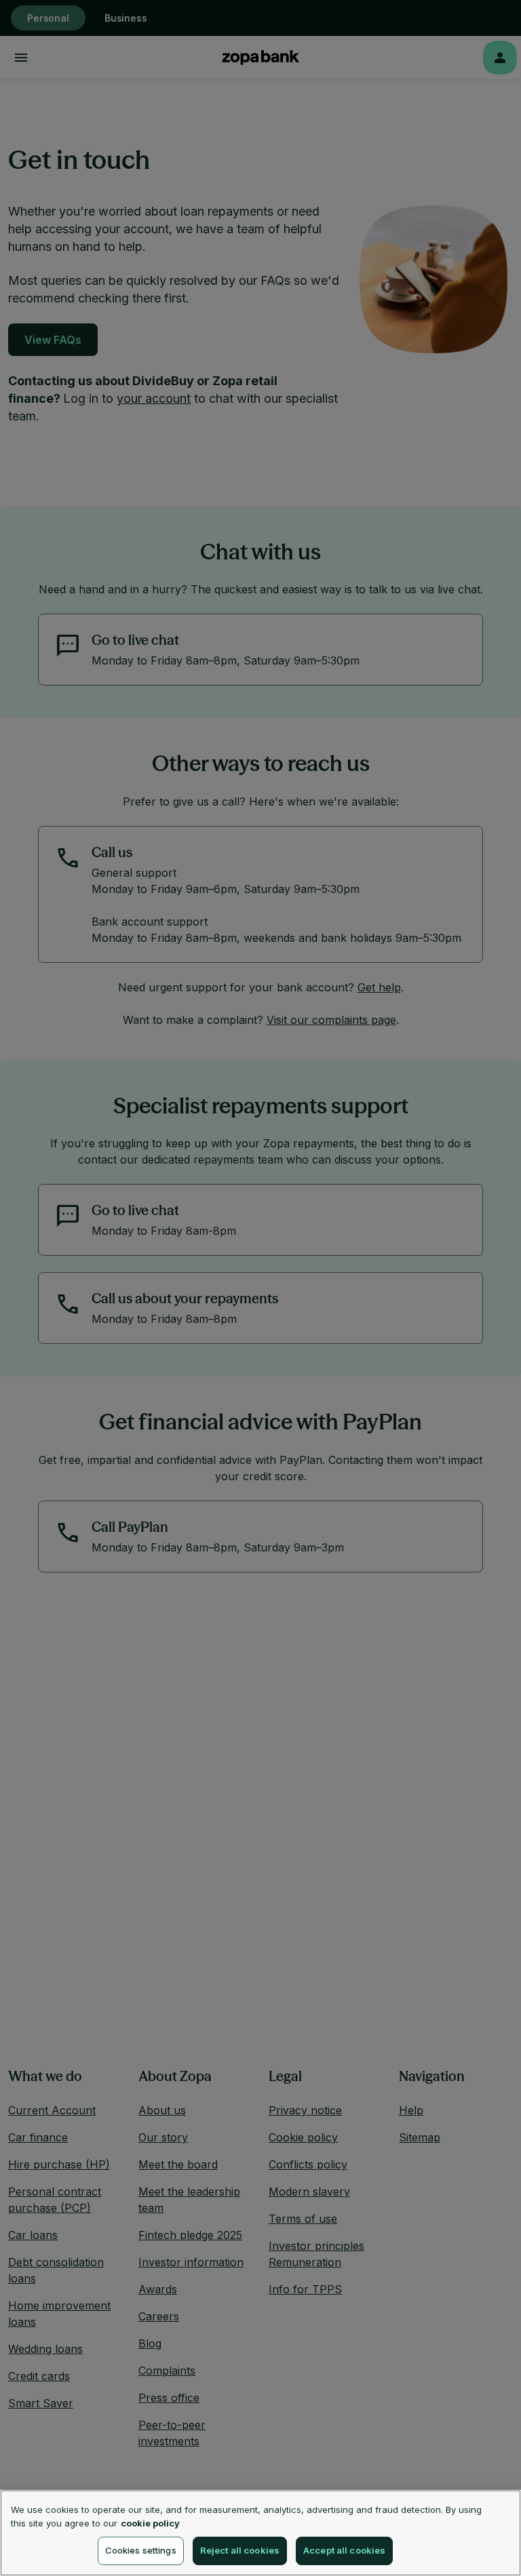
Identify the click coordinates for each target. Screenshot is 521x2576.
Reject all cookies (240, 2550)
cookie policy (150, 2523)
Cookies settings (141, 2550)
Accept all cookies (344, 2550)
